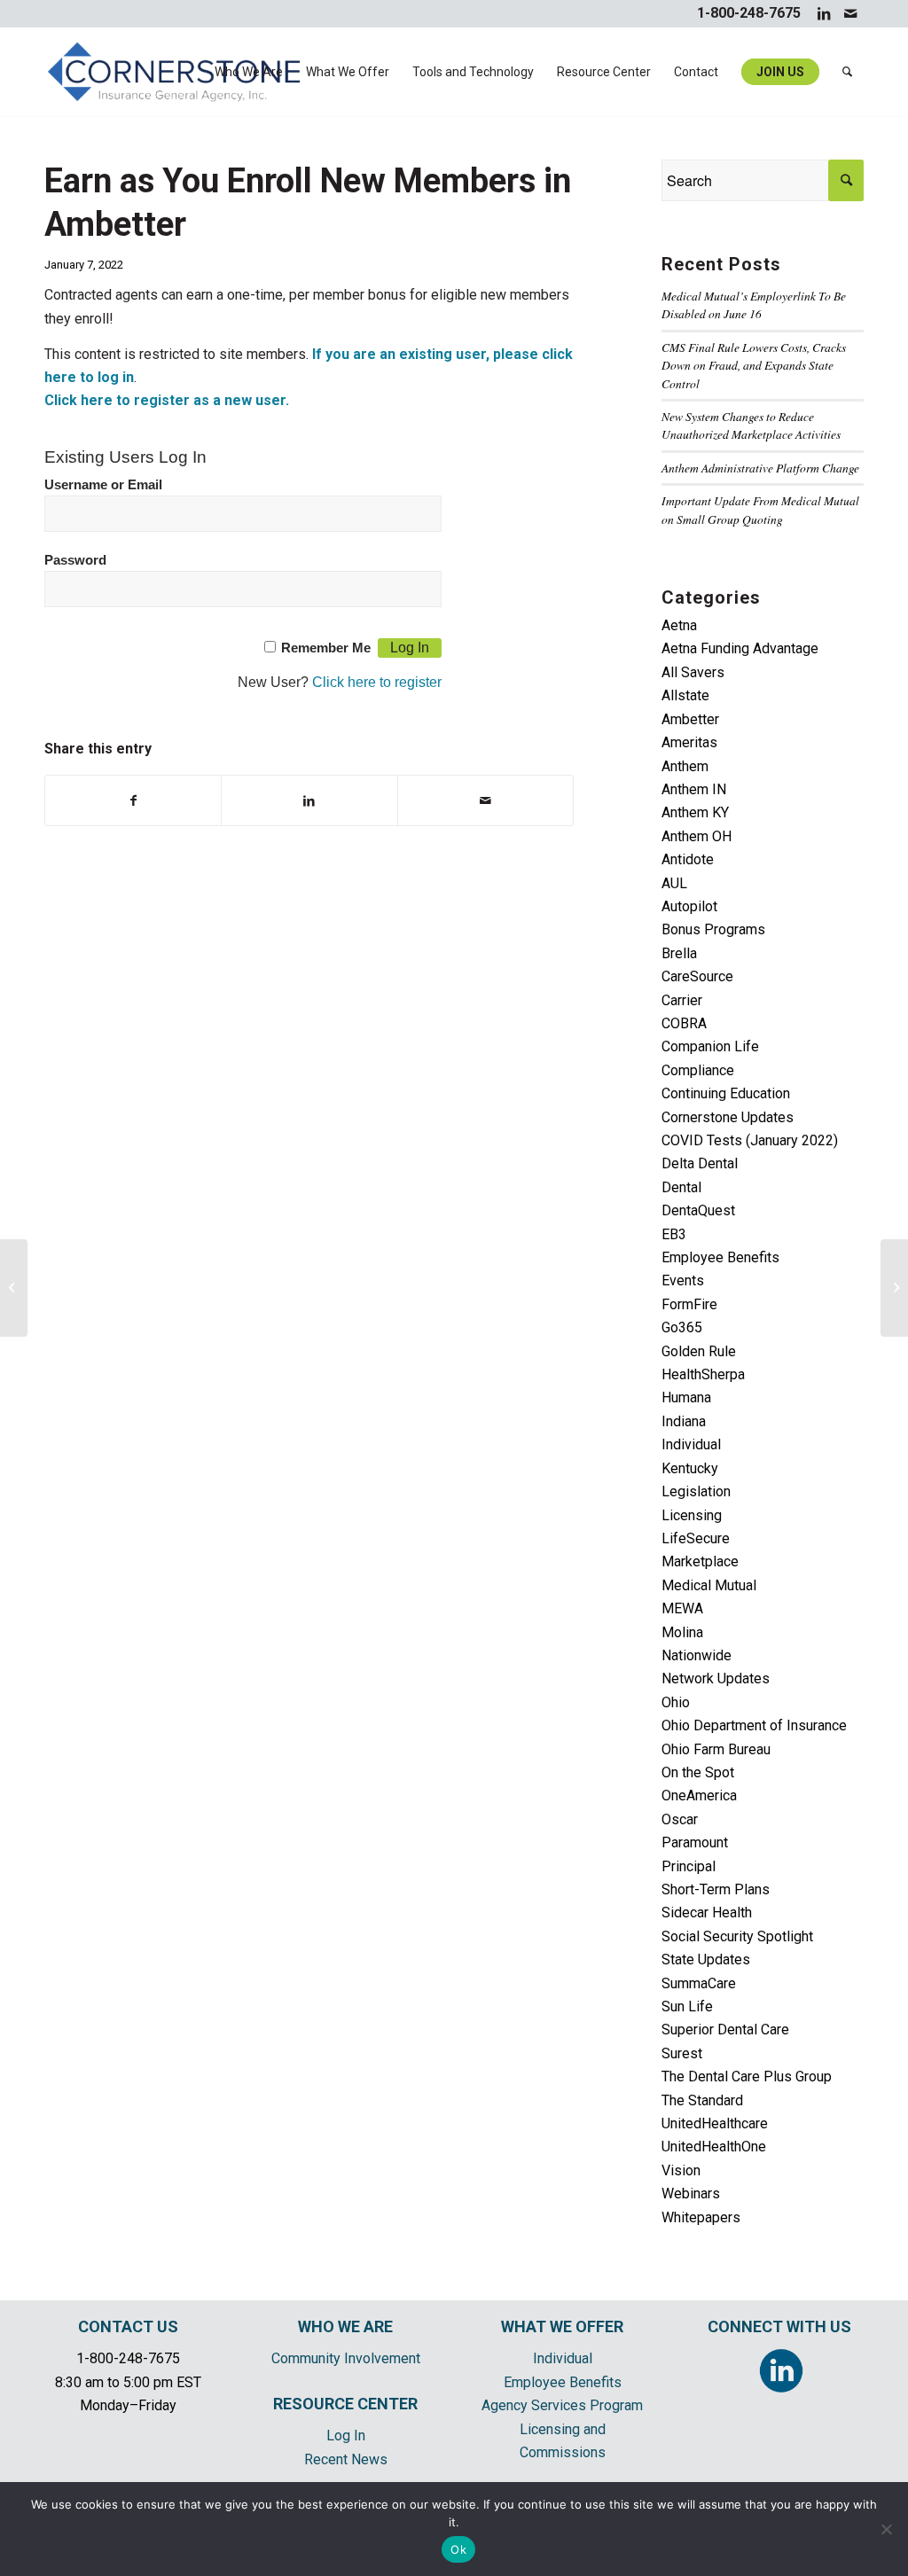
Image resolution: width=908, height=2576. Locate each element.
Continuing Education (726, 1093)
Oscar (680, 1819)
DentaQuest (698, 1210)
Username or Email (103, 485)
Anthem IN (694, 789)
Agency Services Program (562, 2405)
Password (75, 560)
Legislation (696, 1491)
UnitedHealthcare (715, 2123)
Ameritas (689, 742)
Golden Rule (699, 1351)
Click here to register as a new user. (167, 400)
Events (683, 1280)
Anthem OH (697, 836)
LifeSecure (696, 1538)
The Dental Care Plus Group (747, 2076)
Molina (682, 1632)
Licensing (692, 1515)
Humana (686, 1397)
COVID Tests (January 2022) (750, 1140)
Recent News (346, 2459)
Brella (679, 953)
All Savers (693, 672)
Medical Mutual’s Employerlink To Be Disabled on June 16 (754, 304)
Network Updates (716, 1678)
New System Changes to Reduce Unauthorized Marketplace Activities (751, 425)
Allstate (685, 695)
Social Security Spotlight (737, 1936)
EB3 (674, 1234)
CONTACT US (128, 2326)
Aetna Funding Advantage (740, 648)
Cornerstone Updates (728, 1117)
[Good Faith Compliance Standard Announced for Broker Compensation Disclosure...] (894, 1288)
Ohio (676, 1702)
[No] (886, 2529)
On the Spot (698, 1772)
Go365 (682, 1327)
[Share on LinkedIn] (309, 800)
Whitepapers (701, 2217)
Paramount (695, 1842)
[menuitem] (249, 72)
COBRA (684, 1023)
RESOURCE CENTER (345, 2404)
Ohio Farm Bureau (716, 1749)
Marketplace (700, 1561)
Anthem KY (695, 812)
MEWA (682, 1608)
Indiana (684, 1421)
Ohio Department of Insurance (754, 1725)
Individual (691, 1444)
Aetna (679, 625)
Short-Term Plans (716, 1889)
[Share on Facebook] (133, 800)
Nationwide (697, 1655)
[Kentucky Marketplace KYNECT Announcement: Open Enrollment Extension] (14, 1288)
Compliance (698, 1070)
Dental (681, 1187)
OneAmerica (699, 1795)
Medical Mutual (709, 1585)
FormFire (689, 1304)
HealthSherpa (703, 1374)
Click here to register (377, 682)
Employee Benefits (720, 1257)
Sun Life (687, 2006)
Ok (458, 2549)
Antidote (688, 859)
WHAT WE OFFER (562, 2326)
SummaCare (699, 1983)
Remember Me (326, 648)
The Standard (702, 2100)
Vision (681, 2170)
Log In (346, 2435)
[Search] (847, 72)
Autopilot (689, 906)
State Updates (706, 1959)
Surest (682, 2053)
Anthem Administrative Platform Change (760, 468)
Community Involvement (346, 2358)
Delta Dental (700, 1163)
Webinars (691, 2194)
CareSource (697, 976)
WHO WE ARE (345, 2326)
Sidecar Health (707, 1912)
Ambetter (690, 719)
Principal (689, 1866)
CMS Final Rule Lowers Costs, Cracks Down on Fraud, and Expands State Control (754, 365)
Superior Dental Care (725, 2030)
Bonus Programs (713, 929)
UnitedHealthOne (714, 2147)
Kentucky (690, 1468)
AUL (674, 883)
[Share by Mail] (485, 800)
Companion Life (710, 1046)
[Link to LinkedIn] (823, 13)
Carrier (682, 1000)
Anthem (685, 766)
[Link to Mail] (850, 13)
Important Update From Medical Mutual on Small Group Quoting (760, 509)
